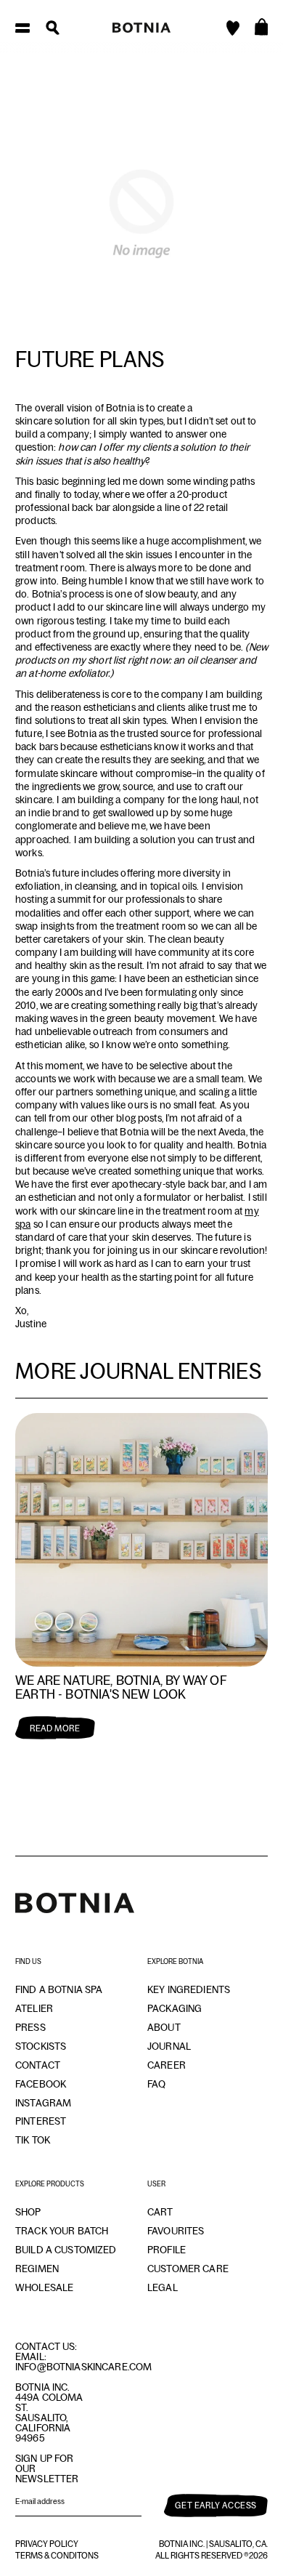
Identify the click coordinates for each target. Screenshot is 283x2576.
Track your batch (62, 2231)
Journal (169, 2046)
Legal (163, 2287)
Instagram (43, 2103)
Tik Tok (33, 2140)
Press (30, 2027)
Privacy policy (47, 2544)
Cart (160, 2212)
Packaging (175, 2008)
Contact (38, 2065)
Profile (167, 2250)
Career (167, 2065)
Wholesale (44, 2287)
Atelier (34, 2008)
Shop (28, 2212)
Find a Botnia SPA (59, 1989)
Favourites (176, 2231)
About (164, 2027)
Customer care (188, 2269)
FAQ (156, 2084)
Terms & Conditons (57, 2556)
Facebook (41, 2084)
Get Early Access (216, 2505)
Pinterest (41, 2121)
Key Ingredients (189, 1989)
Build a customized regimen (66, 2259)
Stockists (41, 2046)
